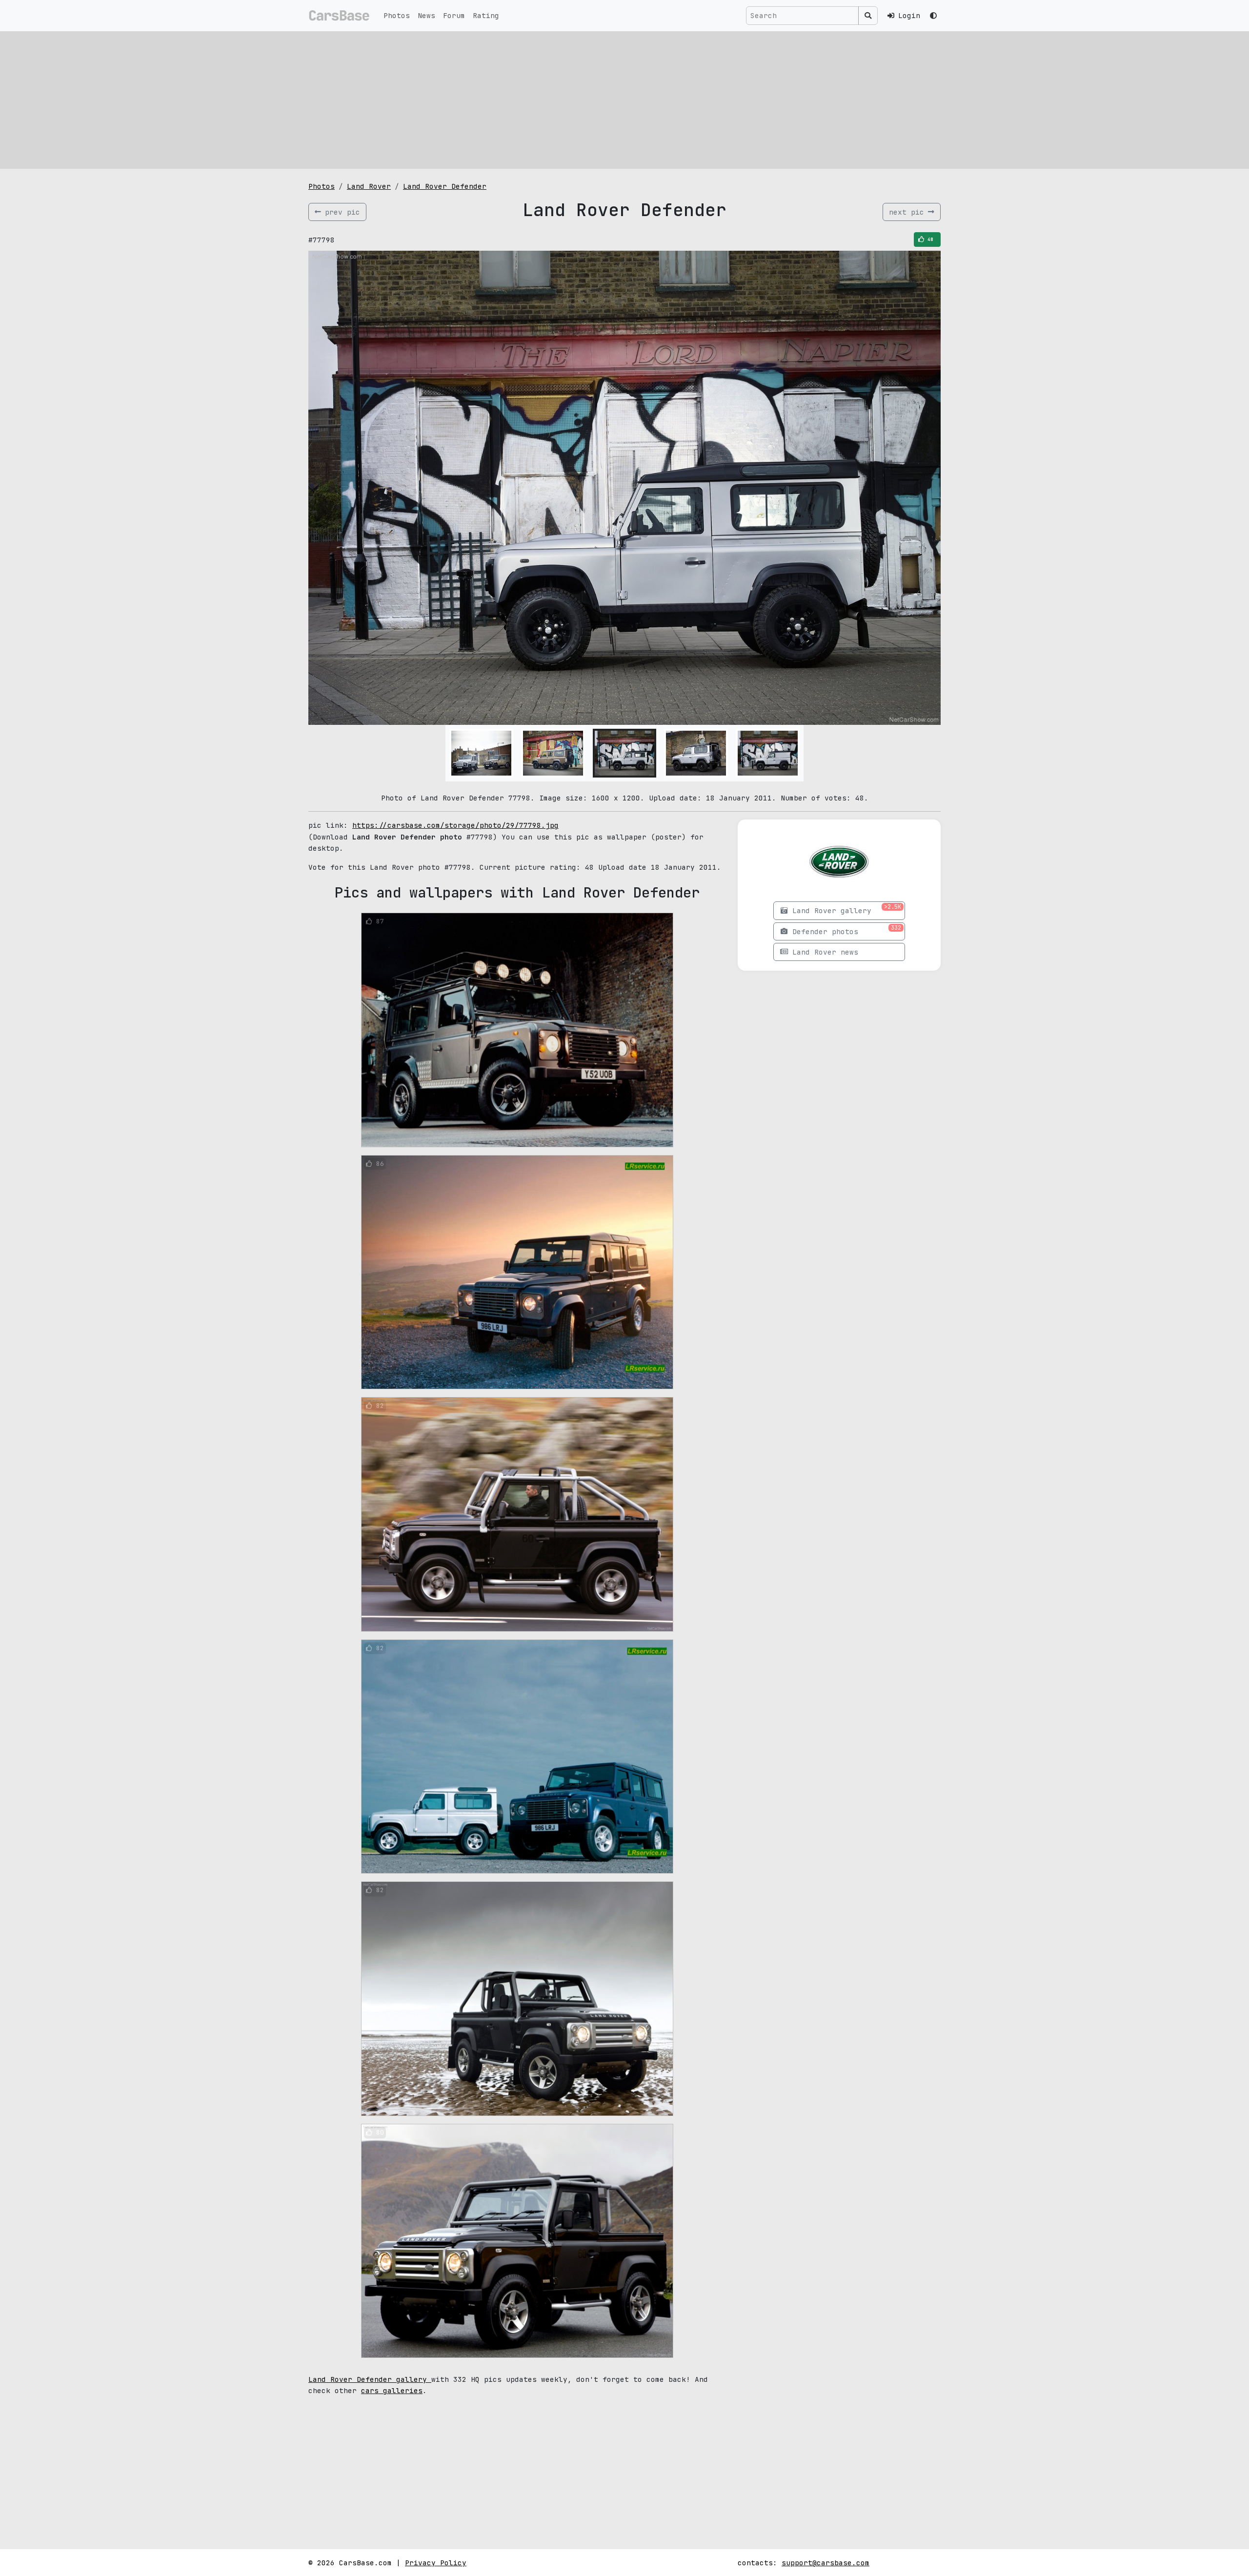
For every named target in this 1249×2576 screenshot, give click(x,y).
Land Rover (369, 186)
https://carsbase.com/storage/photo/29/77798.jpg (455, 825)
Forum (454, 15)
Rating (486, 15)
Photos (397, 15)
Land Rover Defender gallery (370, 2379)
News (426, 15)
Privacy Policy (436, 2563)
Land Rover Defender (445, 186)
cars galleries (392, 2390)
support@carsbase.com (826, 2563)
